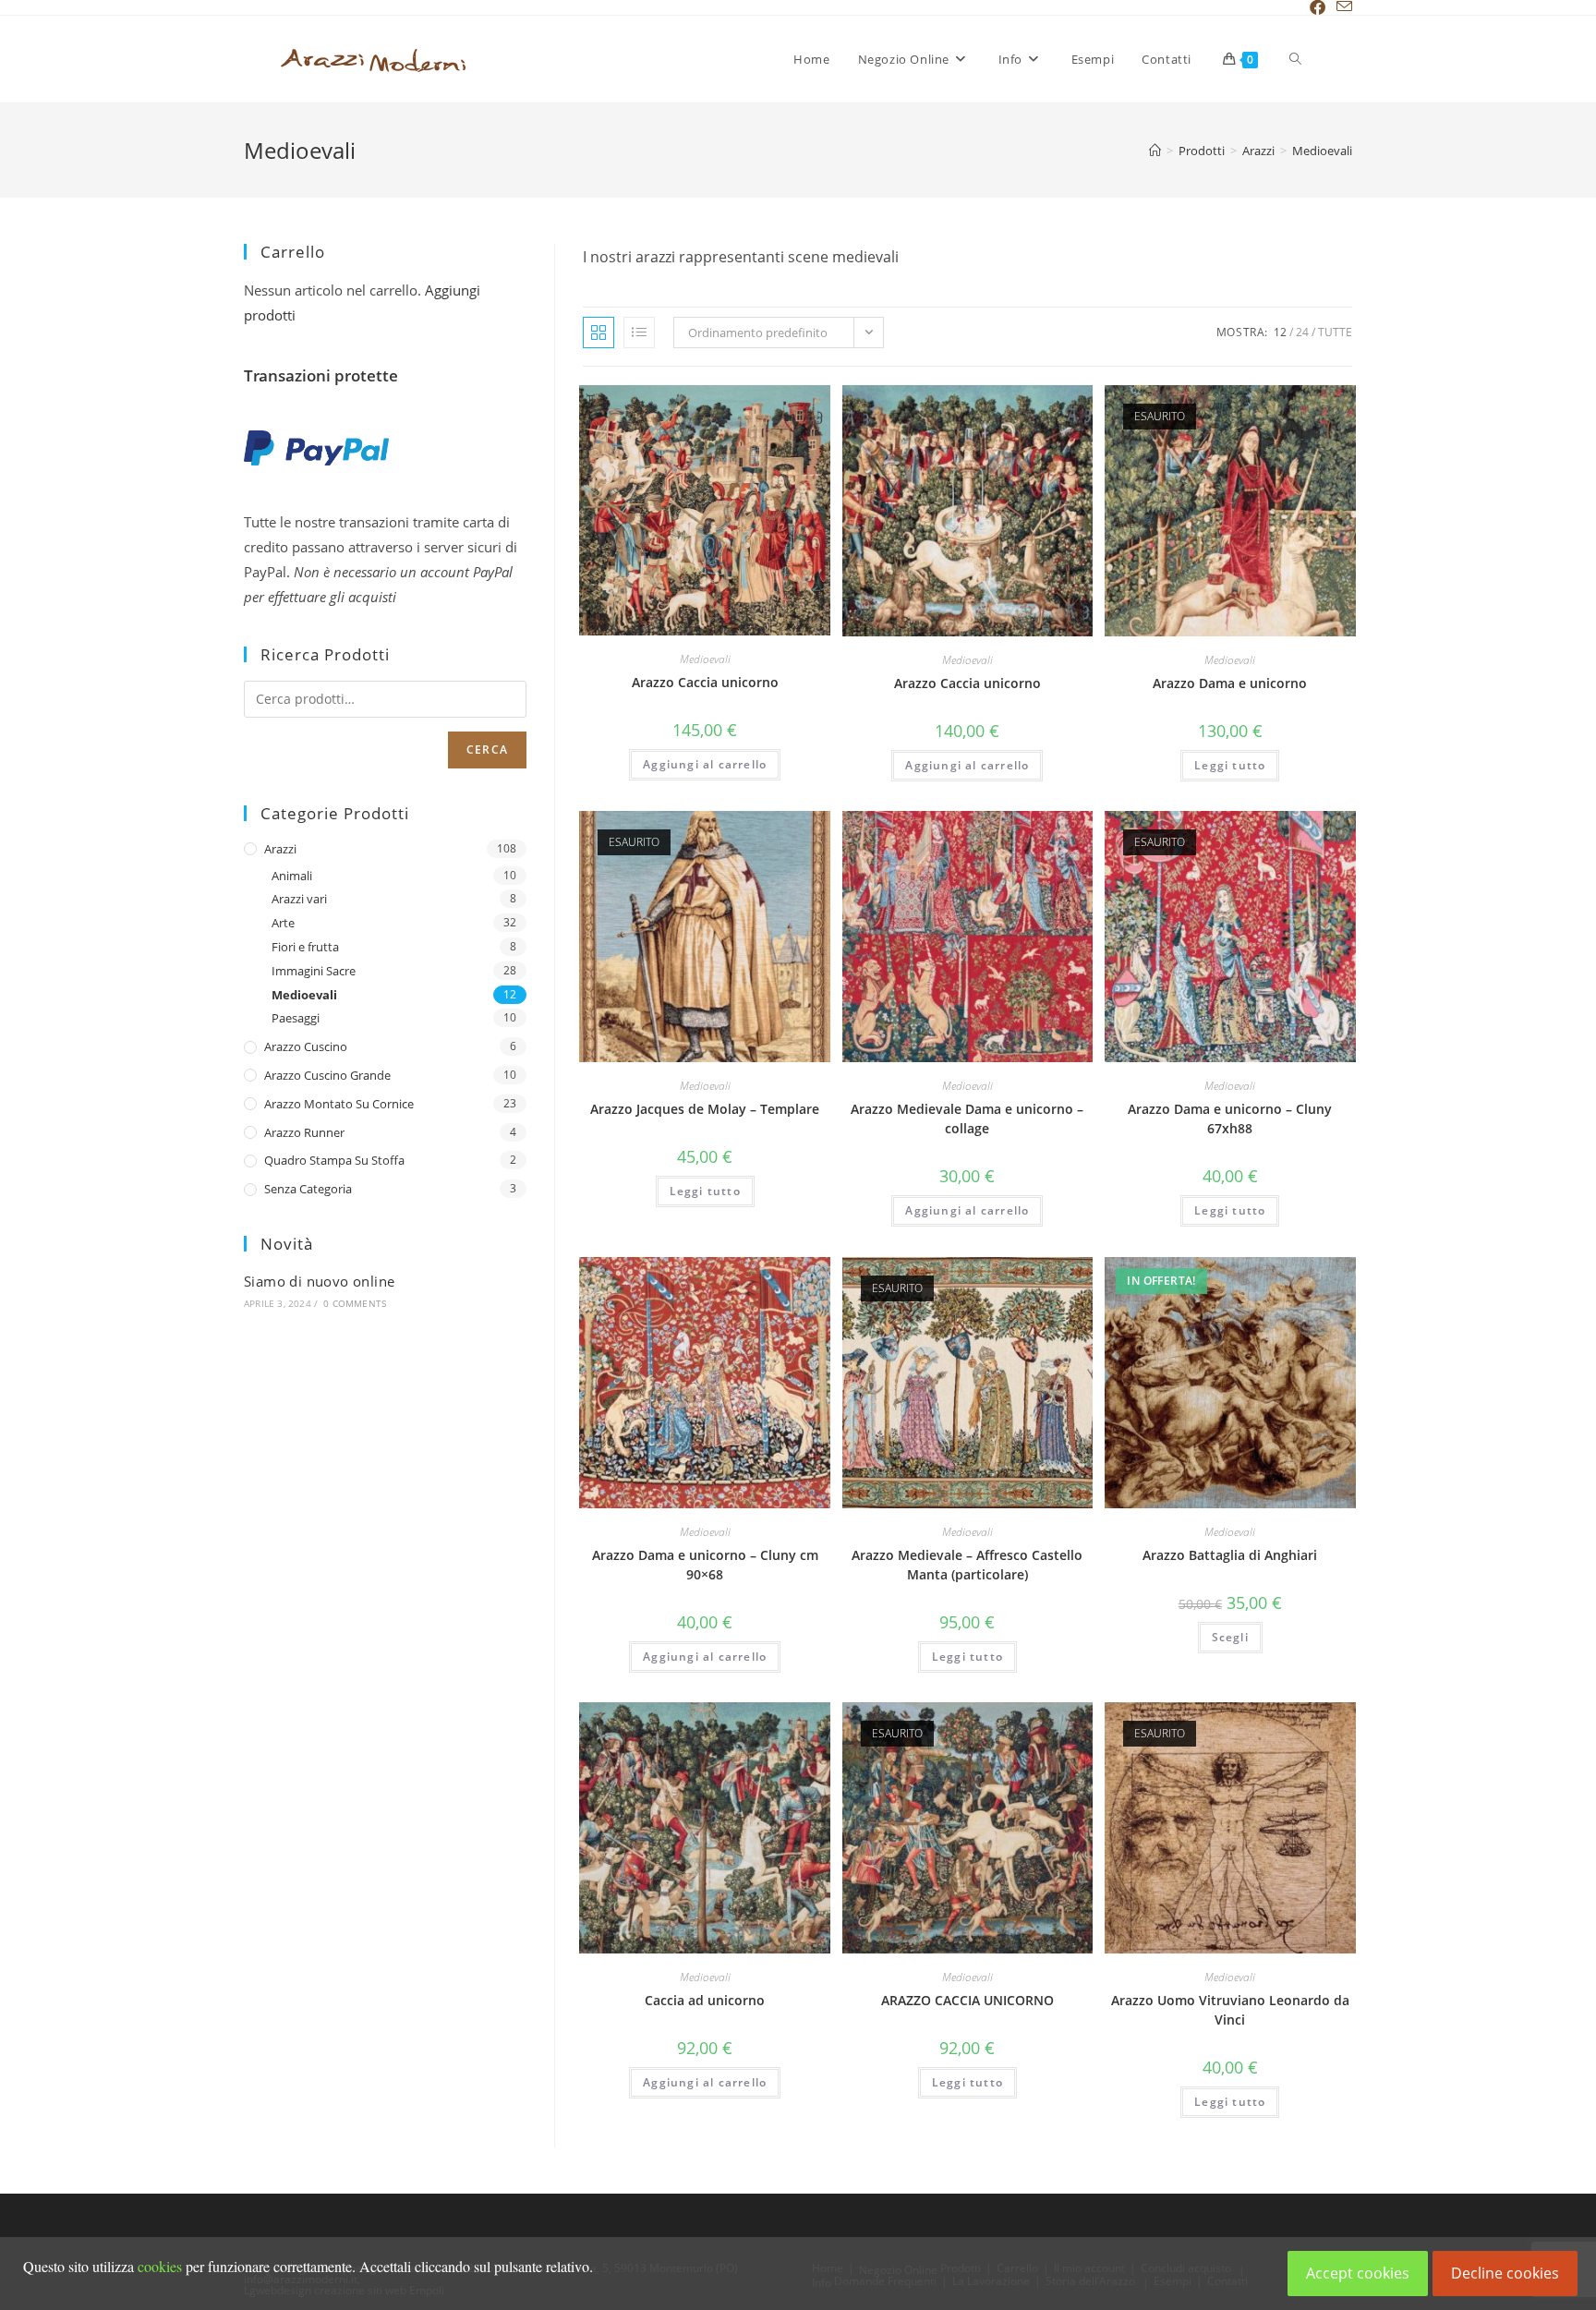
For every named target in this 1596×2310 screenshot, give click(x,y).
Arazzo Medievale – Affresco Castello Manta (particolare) (967, 1565)
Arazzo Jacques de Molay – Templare (705, 1109)
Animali (292, 876)
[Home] (1155, 151)
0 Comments (355, 1303)
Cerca (487, 750)
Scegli (1230, 1637)
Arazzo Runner (304, 1132)
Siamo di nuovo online (319, 1281)
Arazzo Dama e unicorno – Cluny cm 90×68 (705, 1565)
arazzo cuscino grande (327, 1075)
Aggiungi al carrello (705, 764)
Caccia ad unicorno (705, 2000)
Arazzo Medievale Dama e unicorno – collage (967, 1119)
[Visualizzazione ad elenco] (639, 333)
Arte (283, 923)
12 (1280, 332)
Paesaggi (296, 1018)
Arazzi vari (299, 899)
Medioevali (1322, 151)
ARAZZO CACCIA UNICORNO (967, 2000)
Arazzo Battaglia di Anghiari (1230, 1555)
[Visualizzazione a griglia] (598, 333)
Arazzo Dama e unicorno (1230, 683)
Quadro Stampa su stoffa (334, 1160)
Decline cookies (1505, 2273)
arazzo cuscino (306, 1046)
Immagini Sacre (314, 971)
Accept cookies (1358, 2273)
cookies (160, 2266)
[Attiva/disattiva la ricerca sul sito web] (1295, 59)
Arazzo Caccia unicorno (705, 682)
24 (1302, 332)
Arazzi (280, 849)
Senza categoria (308, 1189)
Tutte (1335, 332)
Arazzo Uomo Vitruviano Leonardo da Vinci (1230, 2010)
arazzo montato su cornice (339, 1104)
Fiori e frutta (305, 947)
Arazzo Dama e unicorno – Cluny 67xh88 (1230, 1119)
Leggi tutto (1230, 765)
